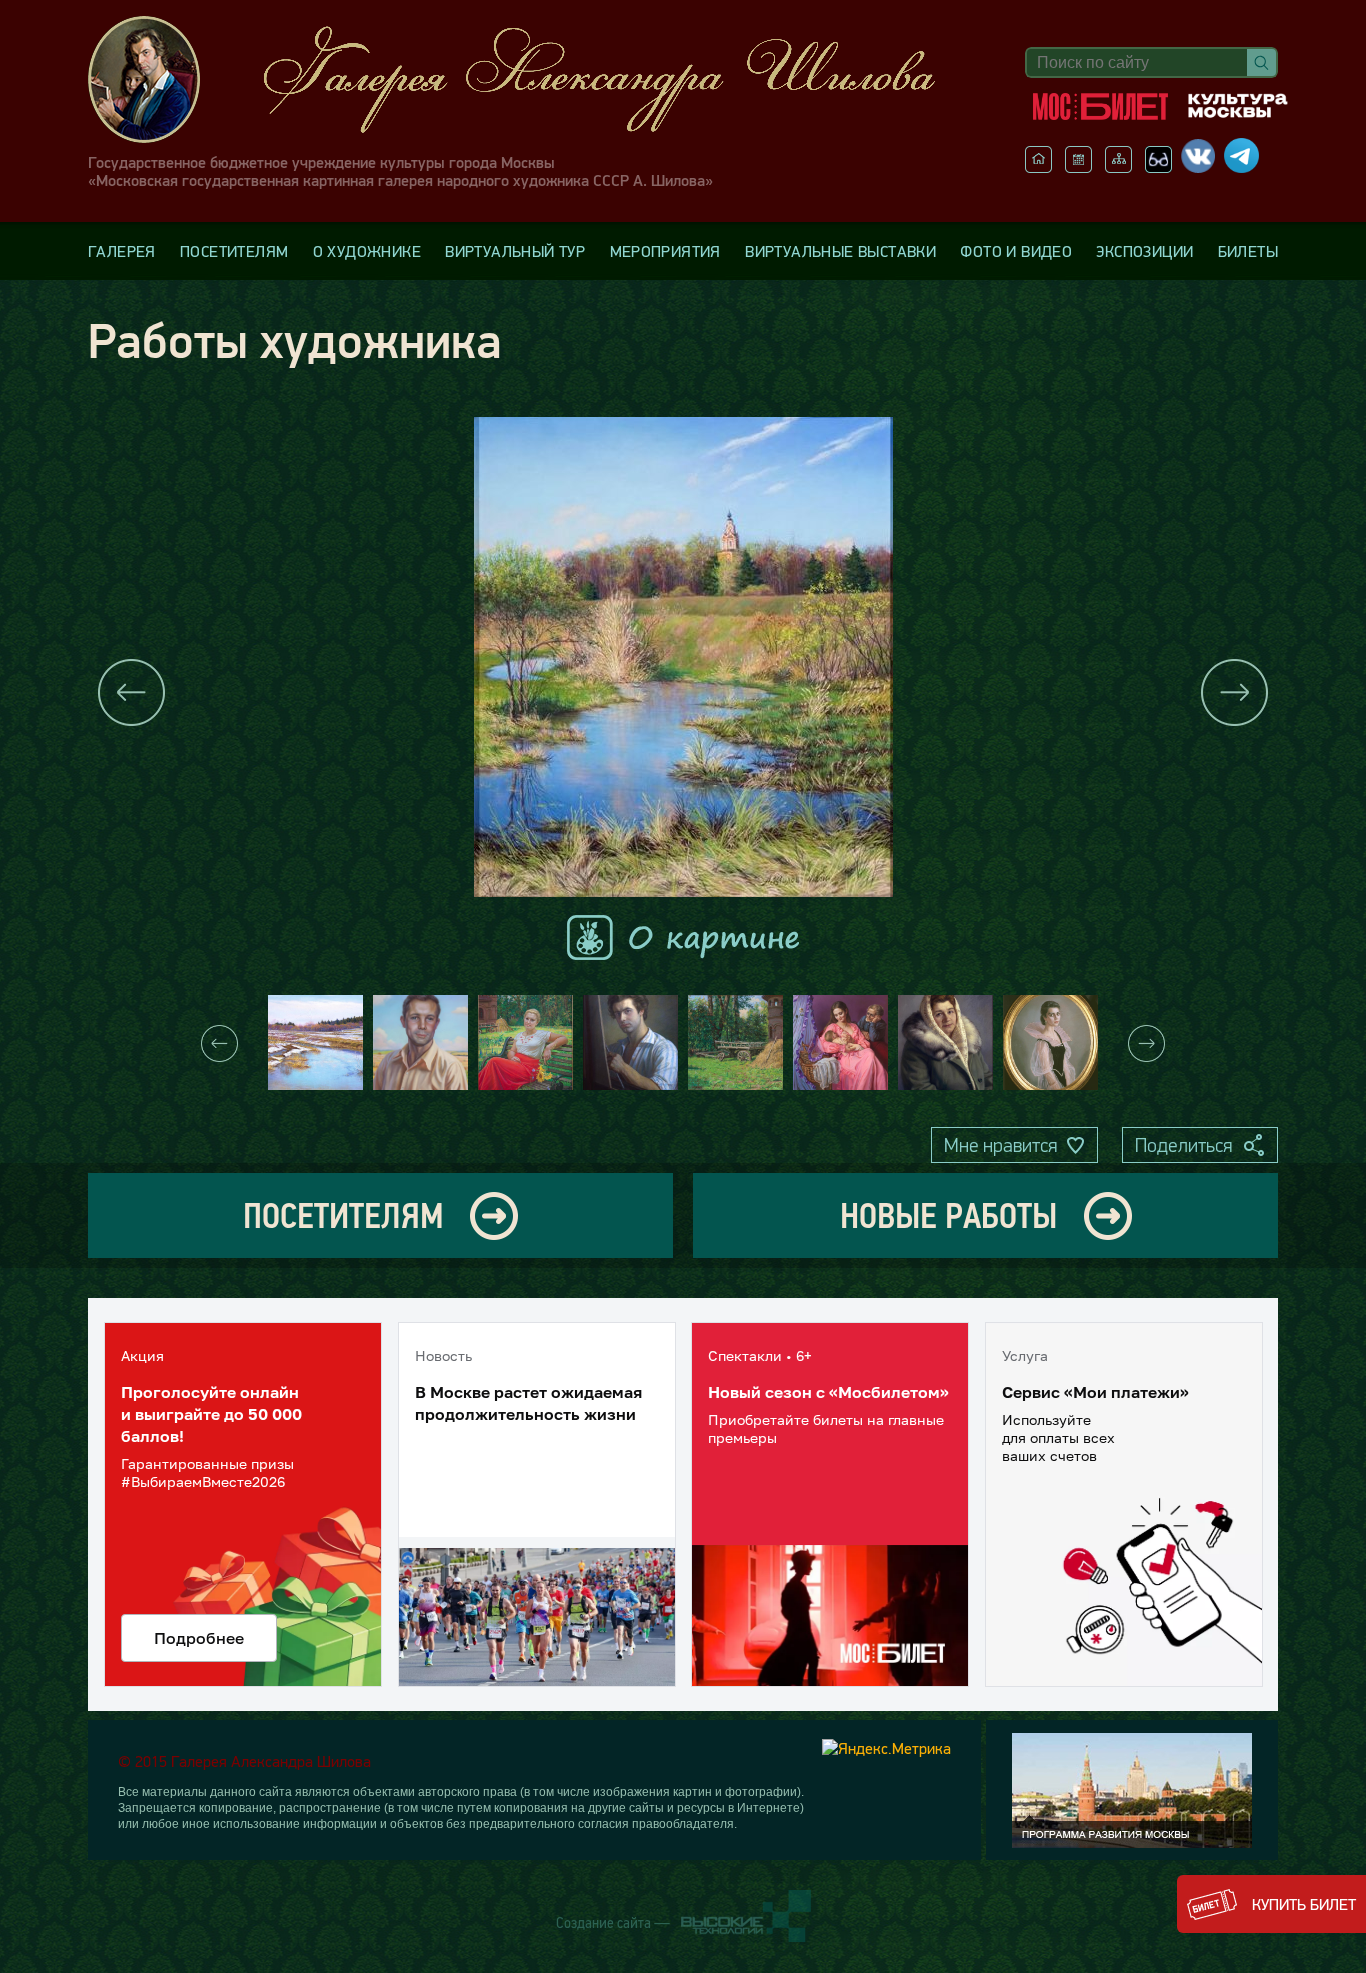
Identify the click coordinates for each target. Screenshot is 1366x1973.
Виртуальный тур (515, 251)
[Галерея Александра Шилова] (532, 79)
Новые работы (948, 1215)
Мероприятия (665, 251)
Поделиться (1183, 1145)
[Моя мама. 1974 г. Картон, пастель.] (945, 1042)
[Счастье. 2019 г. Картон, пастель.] (840, 1042)
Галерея (122, 251)
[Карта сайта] (1118, 167)
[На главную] (1038, 167)
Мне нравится (1000, 1145)
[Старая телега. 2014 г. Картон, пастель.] (735, 1042)
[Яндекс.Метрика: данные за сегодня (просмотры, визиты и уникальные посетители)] (886, 1748)
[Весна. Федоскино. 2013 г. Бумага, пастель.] (315, 1042)
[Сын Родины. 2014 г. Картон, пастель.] (420, 1042)
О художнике (367, 251)
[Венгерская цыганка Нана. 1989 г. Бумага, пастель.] (1050, 1042)
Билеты (1248, 251)
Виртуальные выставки (840, 251)
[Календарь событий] (1078, 167)
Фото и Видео (1016, 251)
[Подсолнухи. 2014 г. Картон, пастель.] (525, 1042)
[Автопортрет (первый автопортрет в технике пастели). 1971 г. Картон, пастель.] (630, 1042)
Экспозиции (1144, 251)
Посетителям (234, 251)
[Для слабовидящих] (1158, 167)
